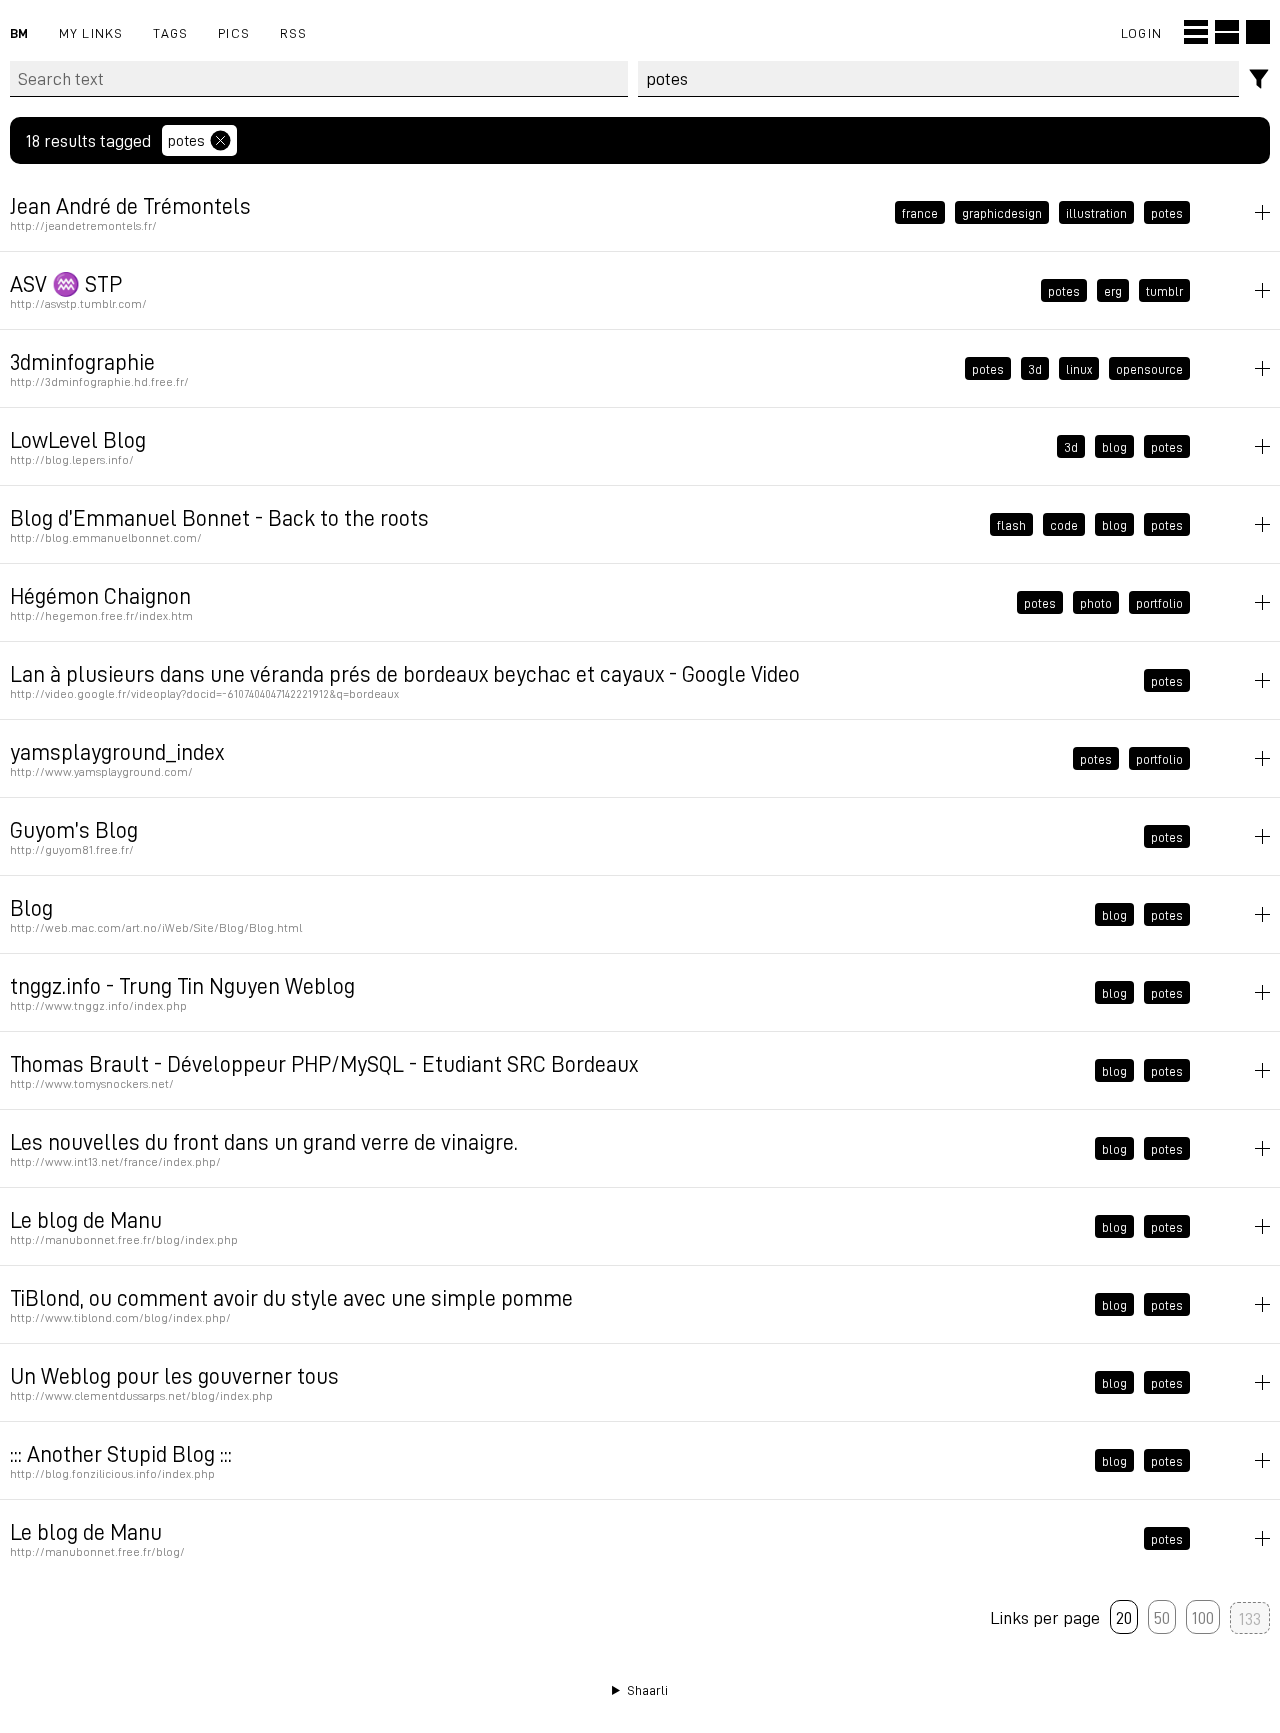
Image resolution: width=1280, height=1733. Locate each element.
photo (1096, 603)
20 (1124, 1617)
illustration (1096, 213)
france (920, 213)
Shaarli (647, 1690)
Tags (170, 32)
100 (1203, 1617)
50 (1162, 1617)
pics (234, 32)
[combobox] (939, 79)
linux (1079, 369)
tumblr (1164, 291)
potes (186, 140)
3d (1035, 369)
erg (1113, 291)
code (1064, 525)
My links (91, 32)
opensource (1149, 369)
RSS (294, 32)
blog (1114, 447)
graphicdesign (1002, 213)
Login (1141, 32)
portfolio (1159, 603)
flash (1011, 525)
